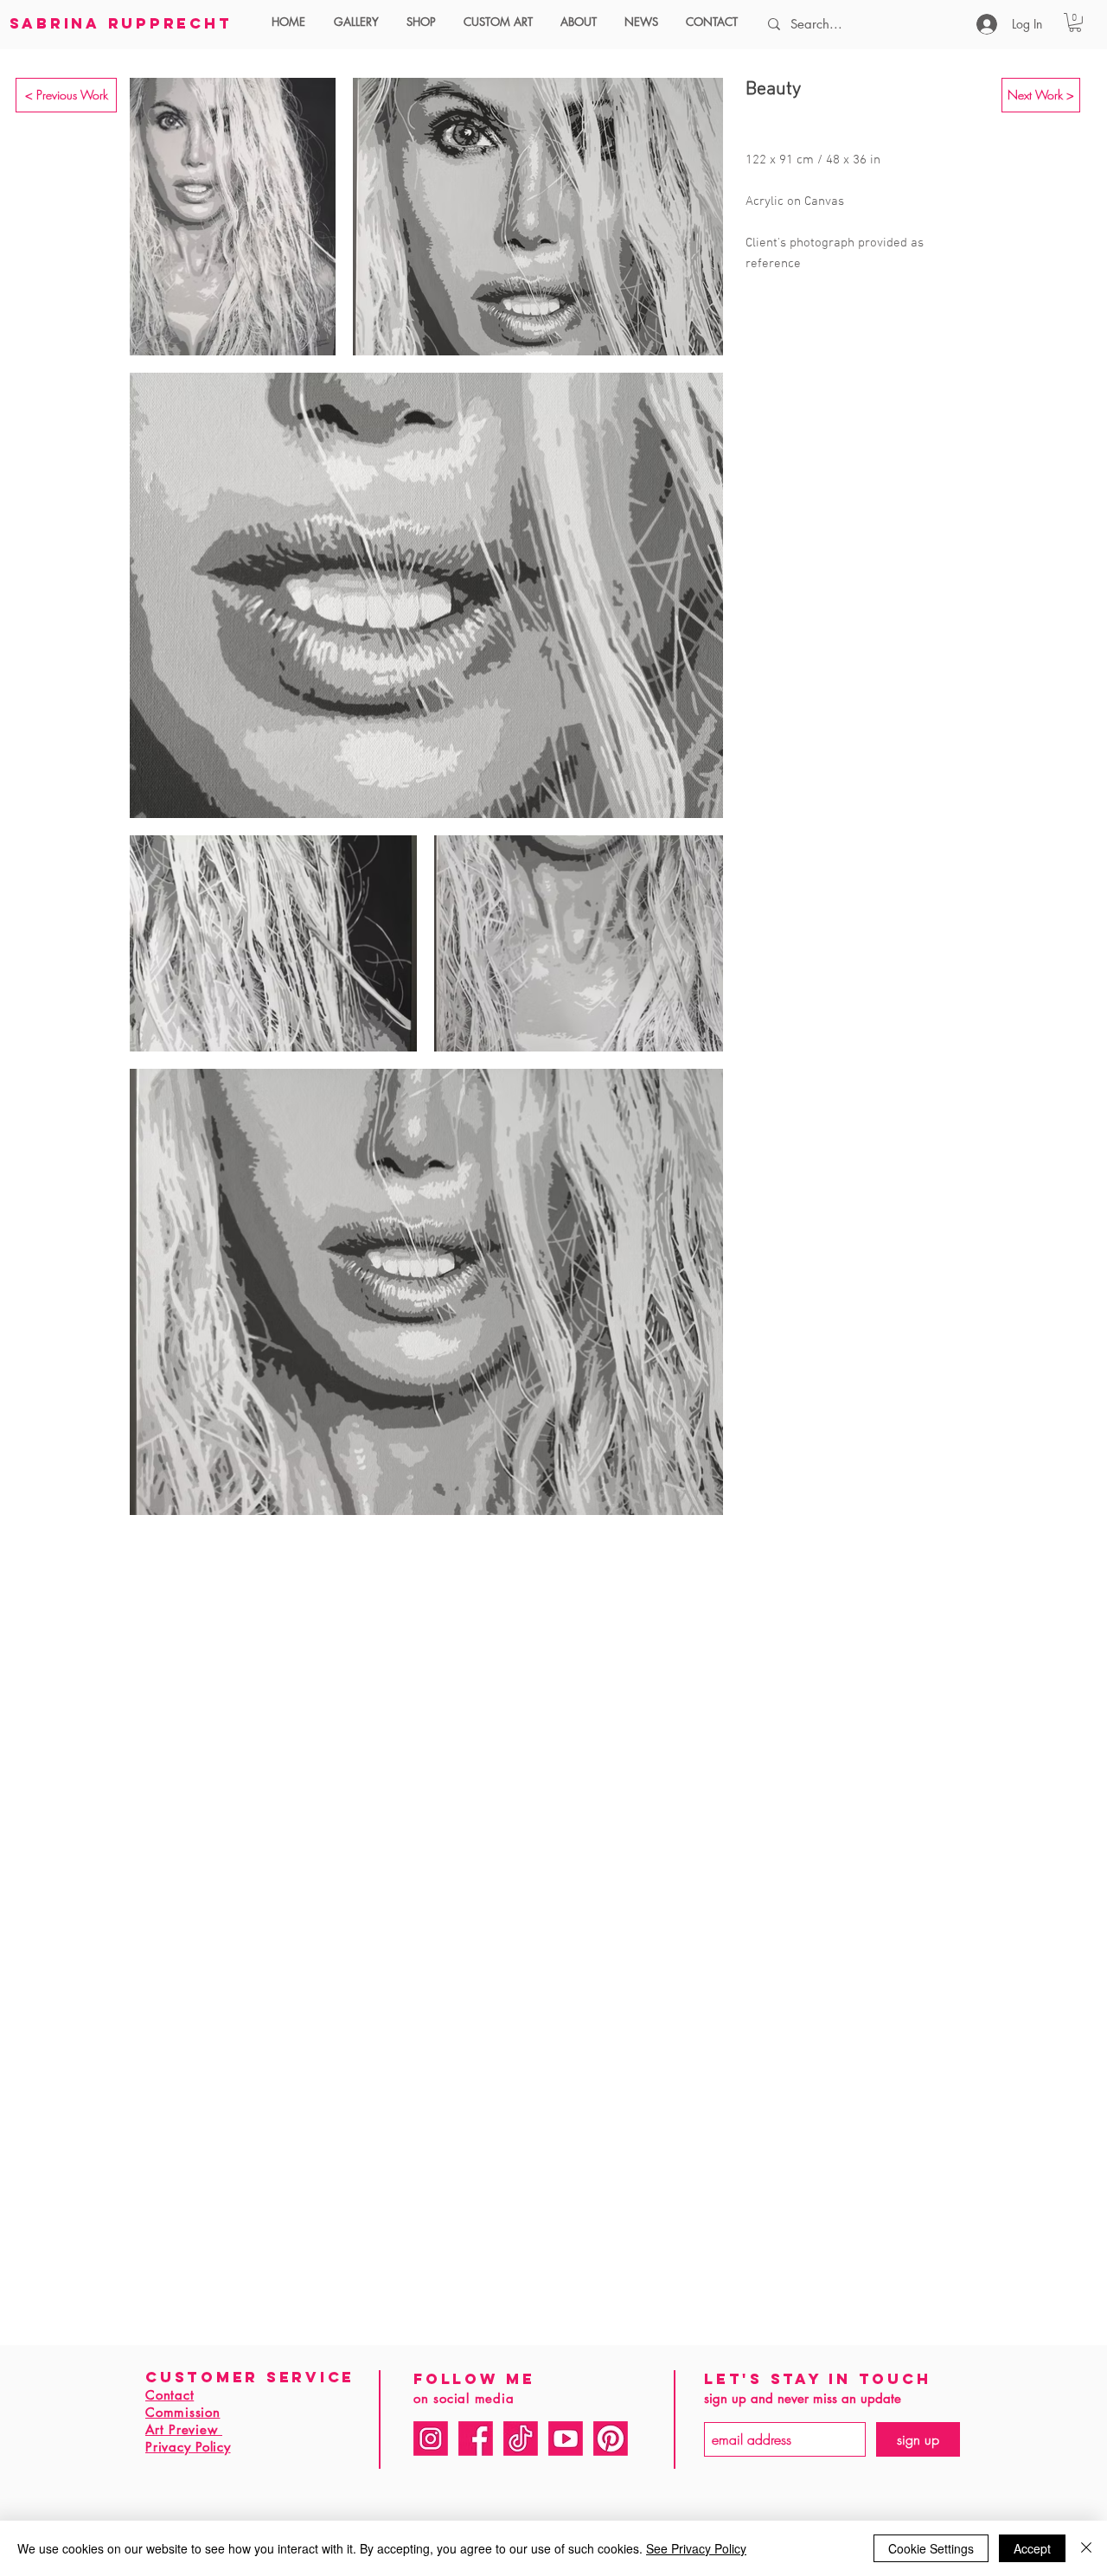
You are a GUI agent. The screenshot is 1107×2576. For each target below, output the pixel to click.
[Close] (1086, 2548)
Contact (170, 2395)
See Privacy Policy (696, 2548)
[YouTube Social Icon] (566, 2439)
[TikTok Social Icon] (521, 2439)
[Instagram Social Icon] (431, 2439)
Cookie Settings (931, 2548)
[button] (362, 22)
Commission (183, 2412)
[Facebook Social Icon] (476, 2439)
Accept (1032, 2548)
